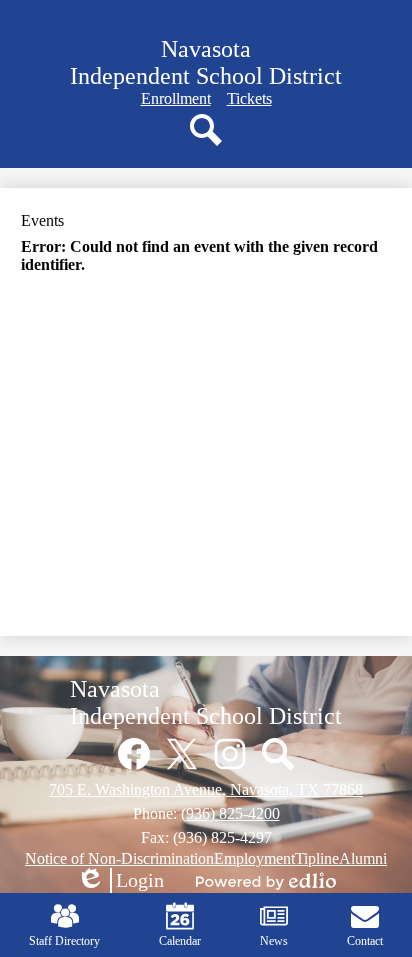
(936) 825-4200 (230, 813)
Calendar (180, 941)
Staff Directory (64, 941)
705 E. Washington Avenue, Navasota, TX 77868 (206, 789)
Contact (365, 941)
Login (120, 881)
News (274, 941)
